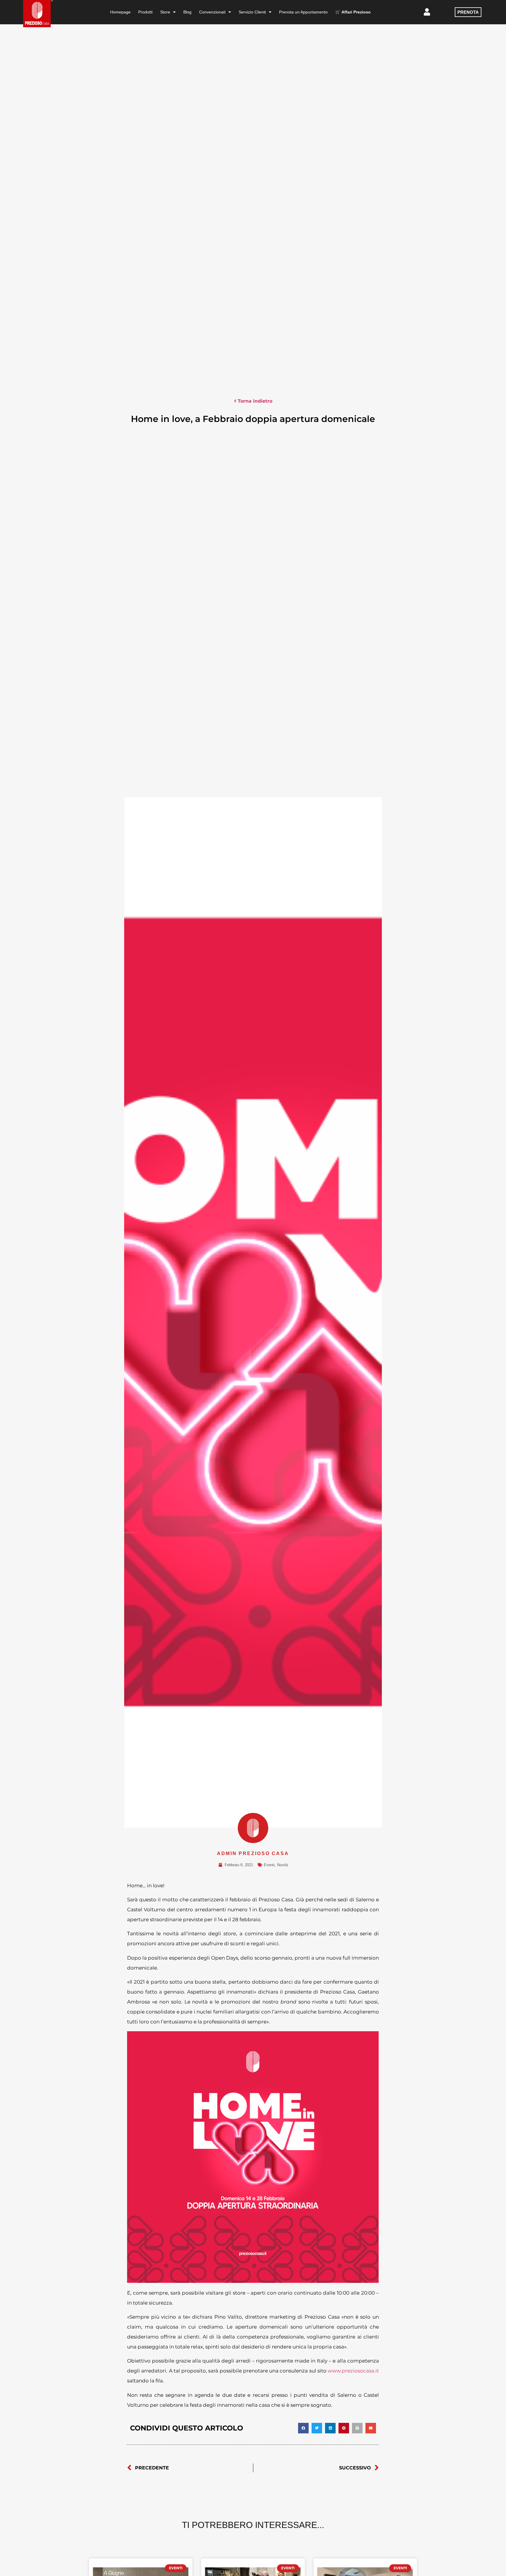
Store (165, 12)
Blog (187, 12)
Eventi (269, 1865)
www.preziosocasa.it (353, 2371)
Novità (282, 1865)
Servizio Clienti (252, 12)
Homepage (120, 12)
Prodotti (145, 12)
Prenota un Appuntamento (303, 12)
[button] (303, 2428)
